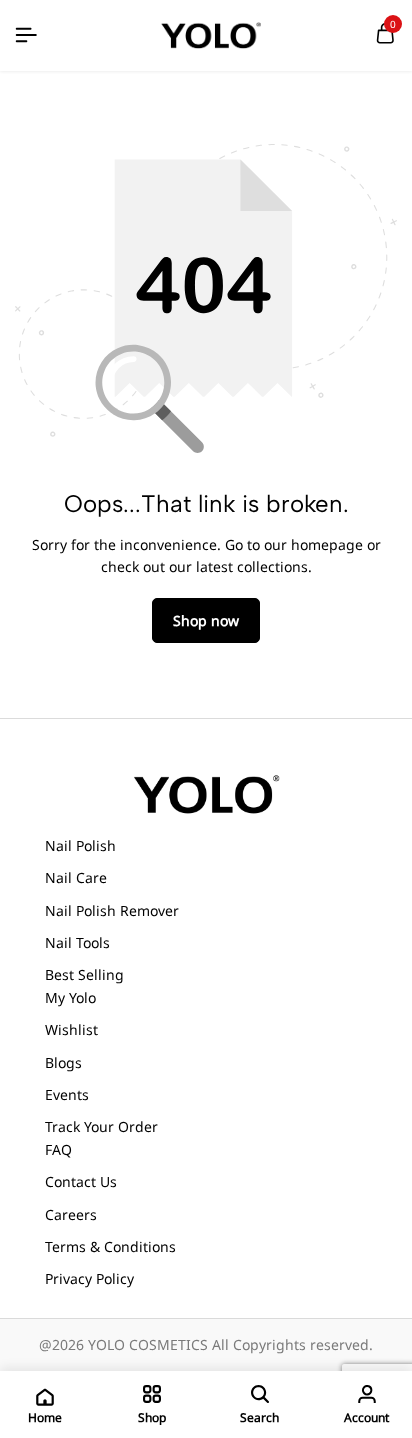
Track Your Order (101, 1126)
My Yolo (70, 997)
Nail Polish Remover (112, 910)
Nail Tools (77, 942)
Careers (71, 1214)
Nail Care (76, 877)
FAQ (58, 1149)
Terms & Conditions (110, 1246)
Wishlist (71, 1029)
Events (67, 1094)
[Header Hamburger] (26, 35)
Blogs (63, 1062)
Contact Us (81, 1181)
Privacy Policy (89, 1278)
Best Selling (84, 974)
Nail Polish (80, 845)
